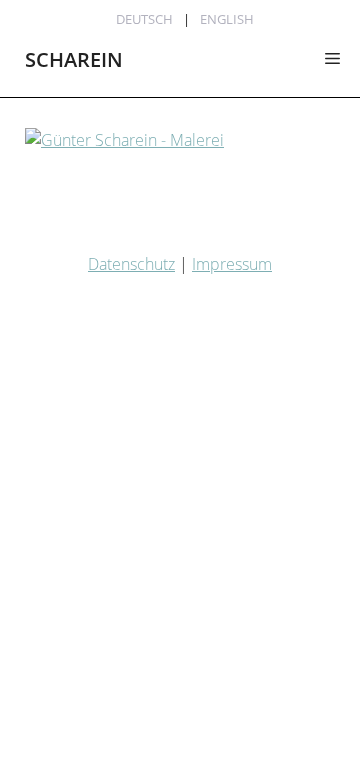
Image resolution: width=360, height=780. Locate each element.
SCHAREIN (74, 59)
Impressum (232, 264)
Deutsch (144, 19)
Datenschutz (131, 264)
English (227, 19)
